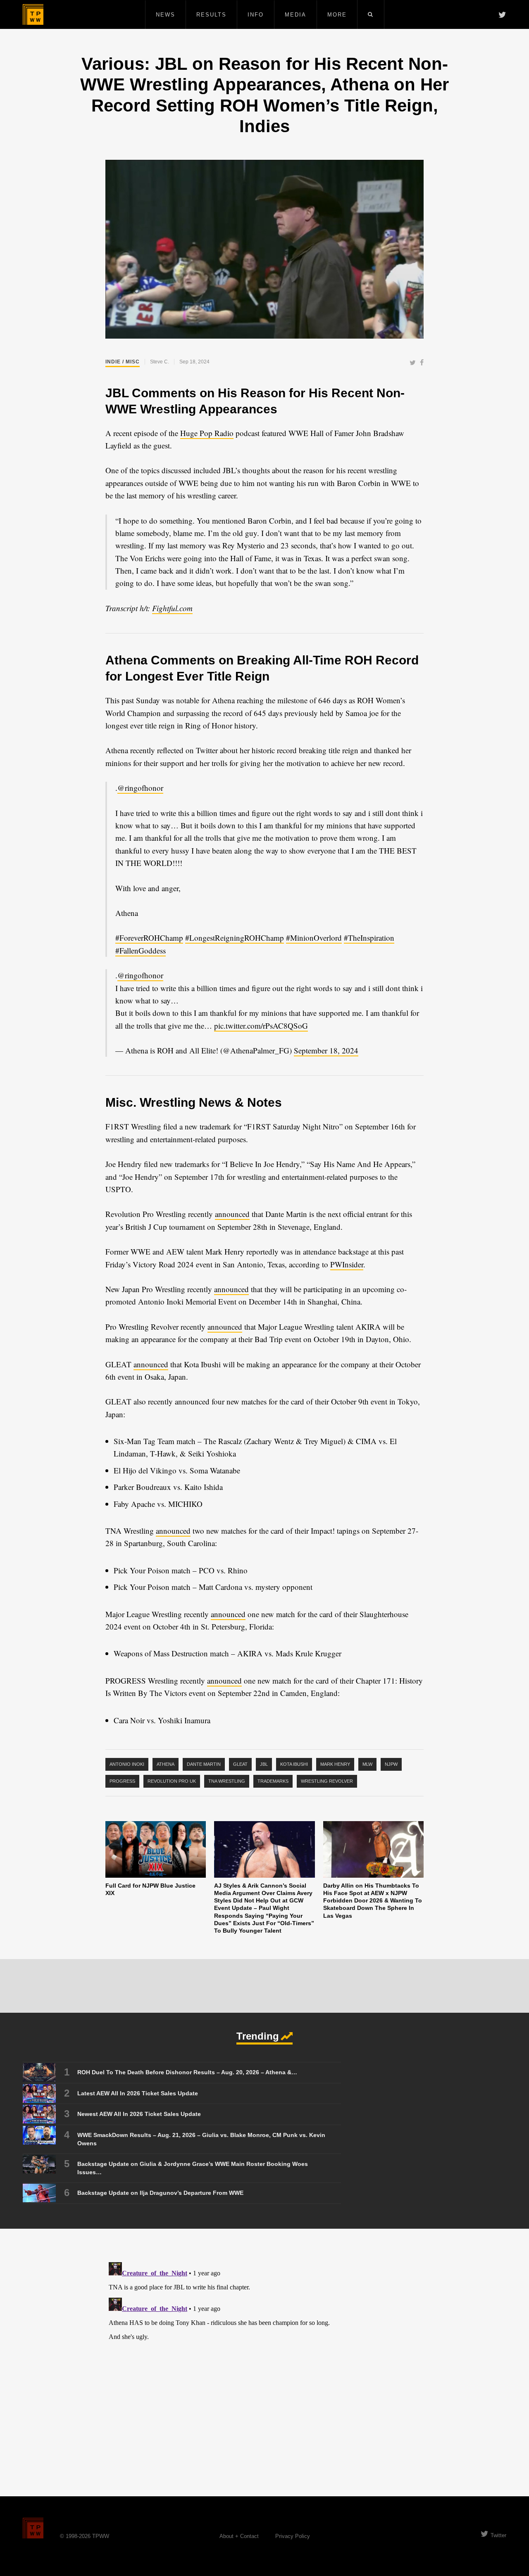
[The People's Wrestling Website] (33, 14)
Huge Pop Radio (207, 433)
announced (232, 1214)
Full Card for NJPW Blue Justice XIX (150, 1889)
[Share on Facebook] (422, 363)
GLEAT (240, 1764)
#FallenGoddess (141, 950)
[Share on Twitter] (413, 363)
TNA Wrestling (227, 1781)
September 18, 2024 (326, 1050)
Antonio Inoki (127, 1764)
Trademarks (273, 1781)
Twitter (498, 2535)
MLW (367, 1764)
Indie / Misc (123, 362)
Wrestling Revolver (327, 1781)
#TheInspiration (369, 938)
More (337, 15)
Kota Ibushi (294, 1764)
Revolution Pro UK (172, 1781)
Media (295, 15)
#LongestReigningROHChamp (235, 938)
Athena (166, 1764)
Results (211, 15)
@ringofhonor (140, 788)
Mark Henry (335, 1764)
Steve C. (160, 362)
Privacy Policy (293, 2536)
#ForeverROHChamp (149, 938)
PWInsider (347, 1264)
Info (256, 15)
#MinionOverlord (314, 938)
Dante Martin (204, 1764)
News (166, 15)
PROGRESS (122, 1781)
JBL (264, 1764)
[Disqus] (264, 2362)
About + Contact (239, 2536)
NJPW (391, 1764)
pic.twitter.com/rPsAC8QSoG (261, 1026)
